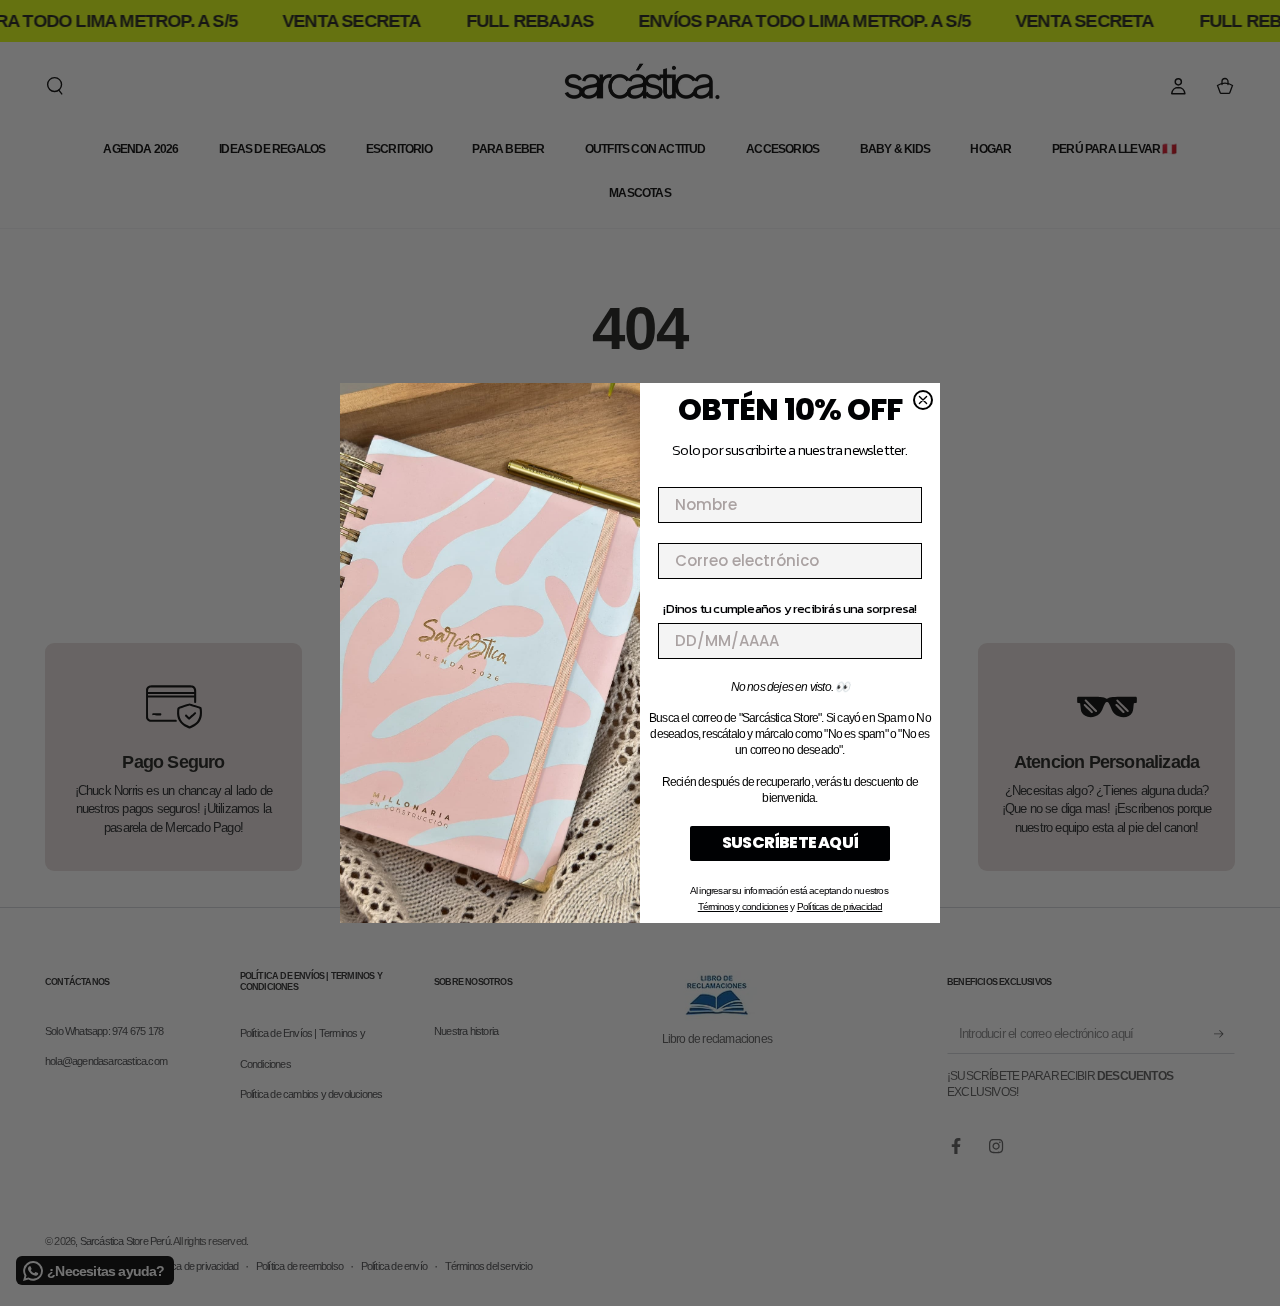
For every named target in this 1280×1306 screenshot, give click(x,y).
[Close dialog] (923, 400)
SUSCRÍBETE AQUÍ (790, 842)
